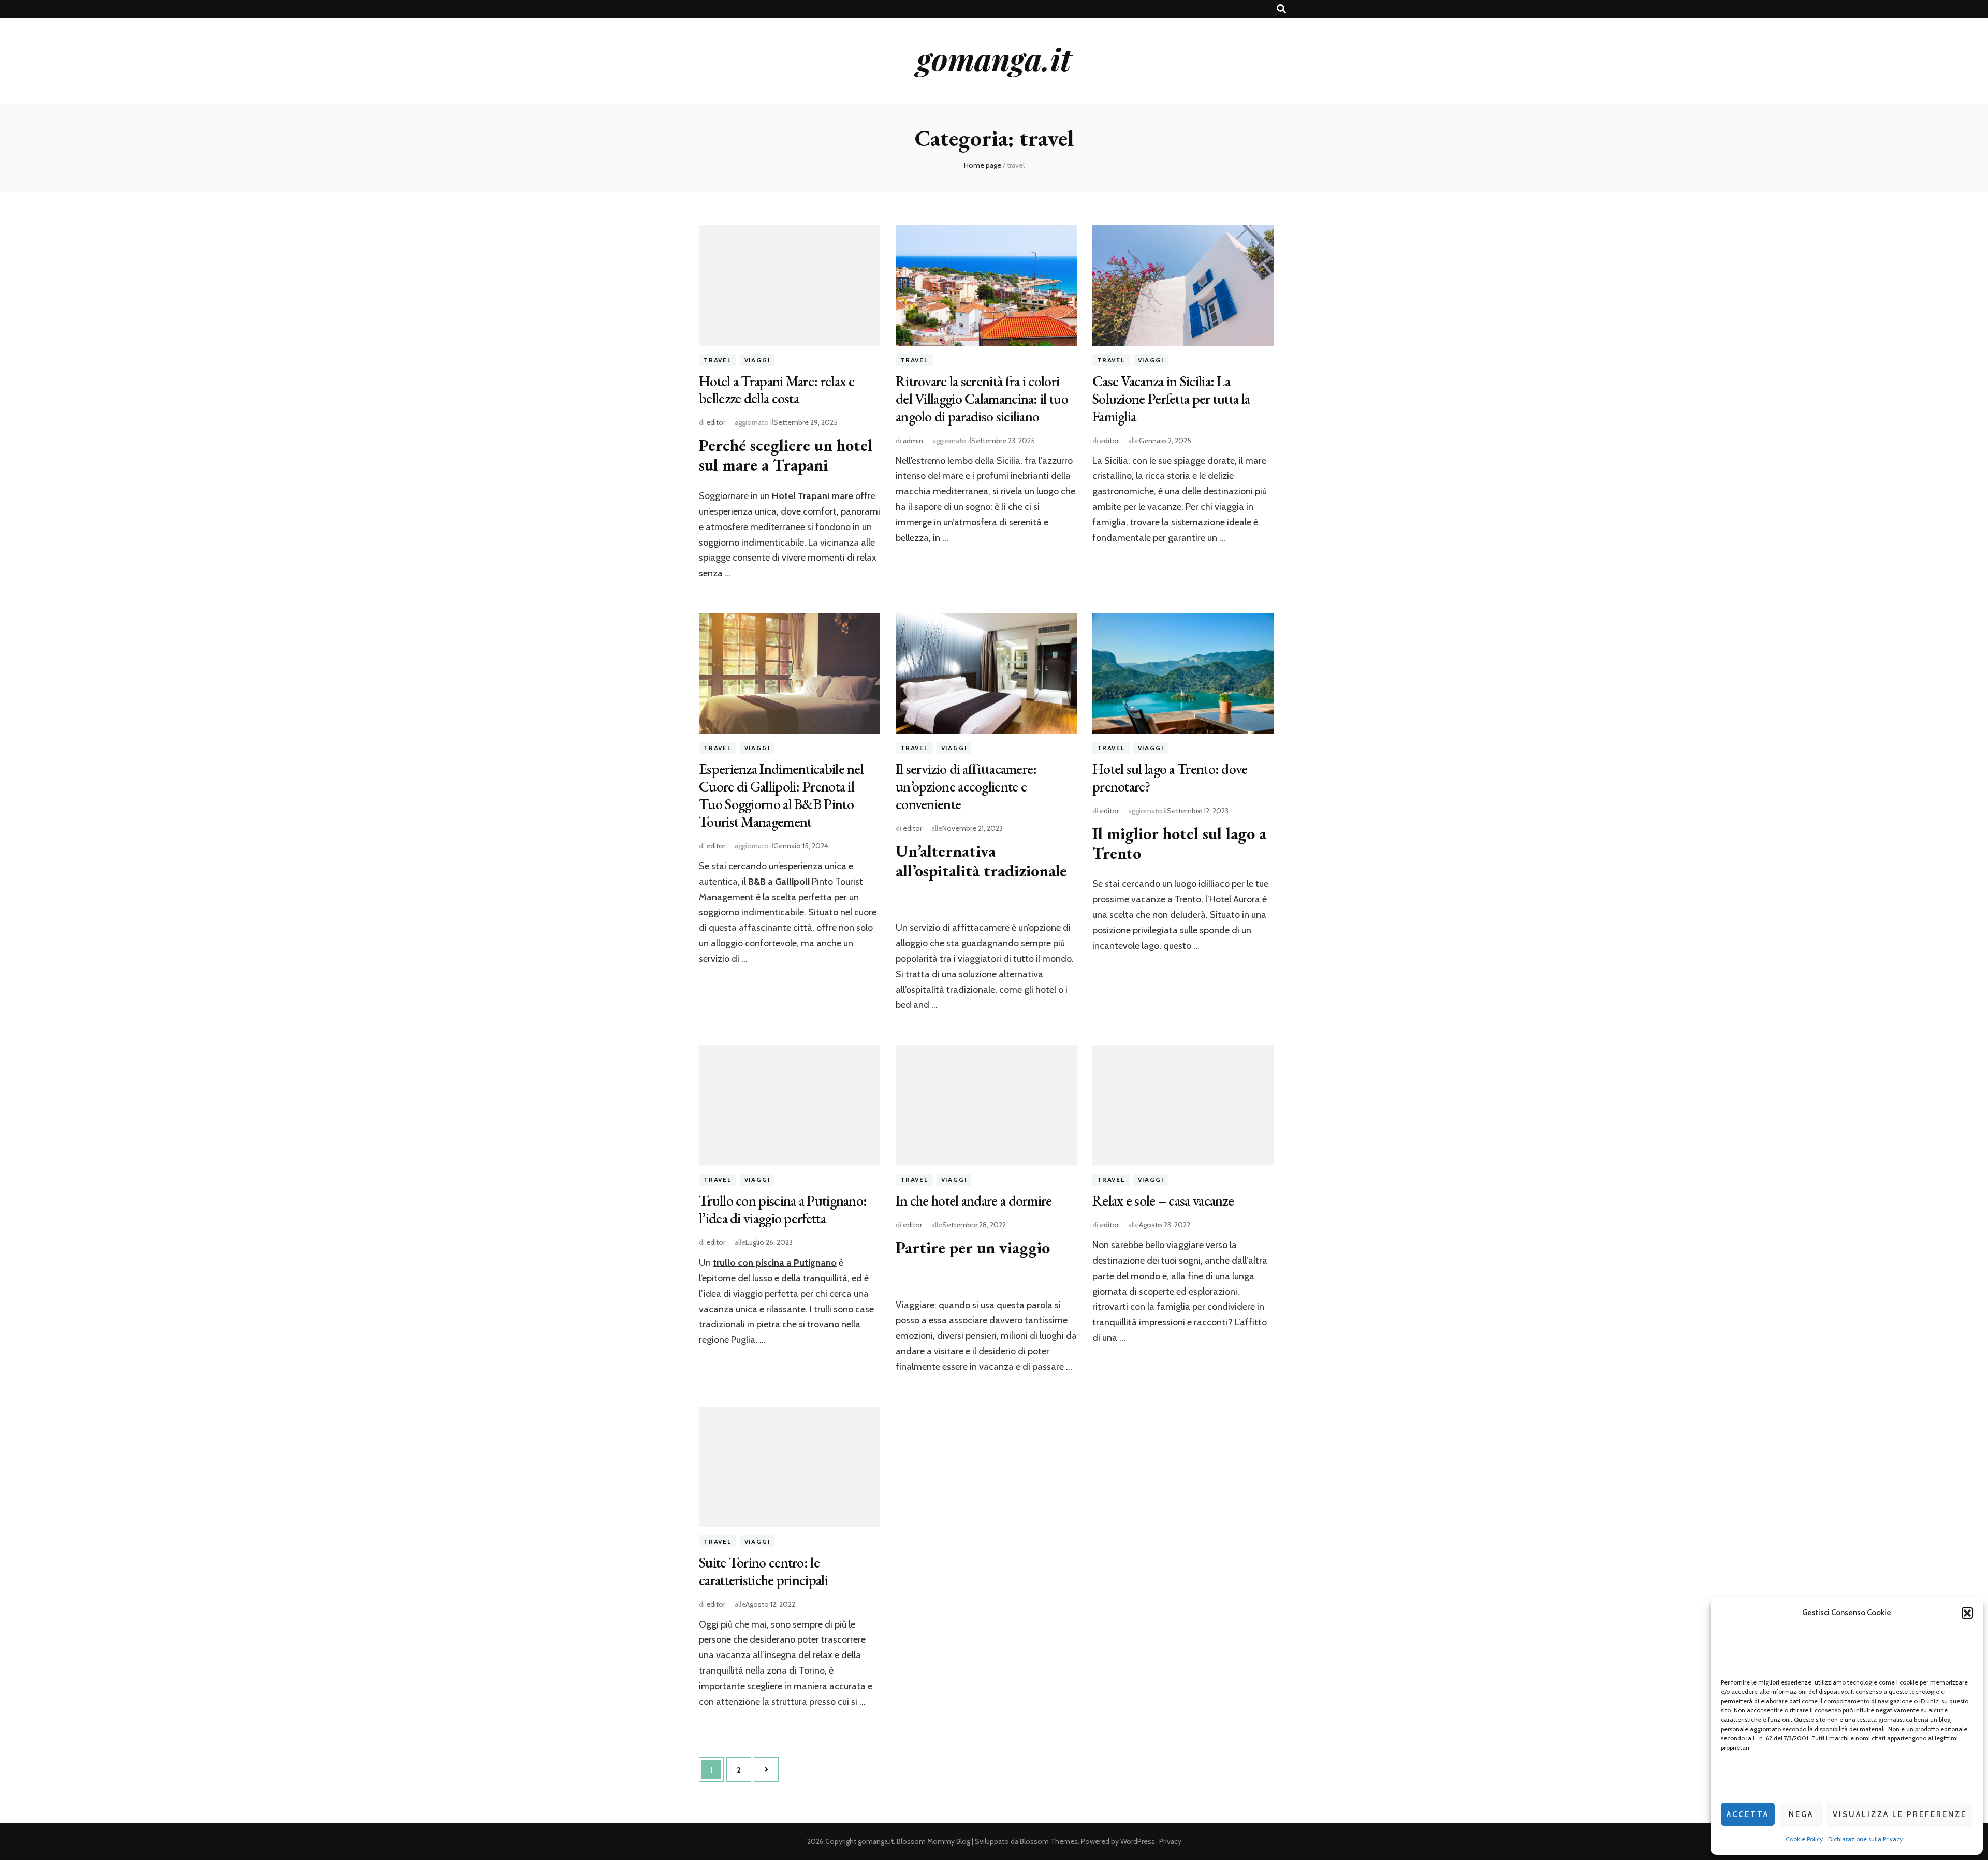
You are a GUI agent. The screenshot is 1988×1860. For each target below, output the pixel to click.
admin (913, 441)
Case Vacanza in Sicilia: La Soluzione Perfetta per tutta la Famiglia (1171, 399)
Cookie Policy (1804, 1839)
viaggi (757, 360)
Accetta (1748, 1814)
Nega (1801, 1814)
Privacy (1170, 1841)
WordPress (1138, 1841)
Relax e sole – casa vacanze (1163, 1200)
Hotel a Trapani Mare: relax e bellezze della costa (777, 390)
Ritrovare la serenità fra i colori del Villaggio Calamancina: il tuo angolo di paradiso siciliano (982, 399)
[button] (1967, 1613)
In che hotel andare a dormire (974, 1200)
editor (716, 422)
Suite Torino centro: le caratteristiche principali (763, 1571)
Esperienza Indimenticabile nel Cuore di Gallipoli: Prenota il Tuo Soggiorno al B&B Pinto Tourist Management (781, 795)
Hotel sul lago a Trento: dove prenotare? (1170, 778)
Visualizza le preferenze (1900, 1814)
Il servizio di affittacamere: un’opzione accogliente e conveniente (966, 786)
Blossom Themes (1049, 1841)
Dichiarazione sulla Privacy (1865, 1839)
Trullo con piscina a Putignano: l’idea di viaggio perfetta (783, 1209)
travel (718, 360)
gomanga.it (994, 58)
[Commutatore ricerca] (1281, 9)
